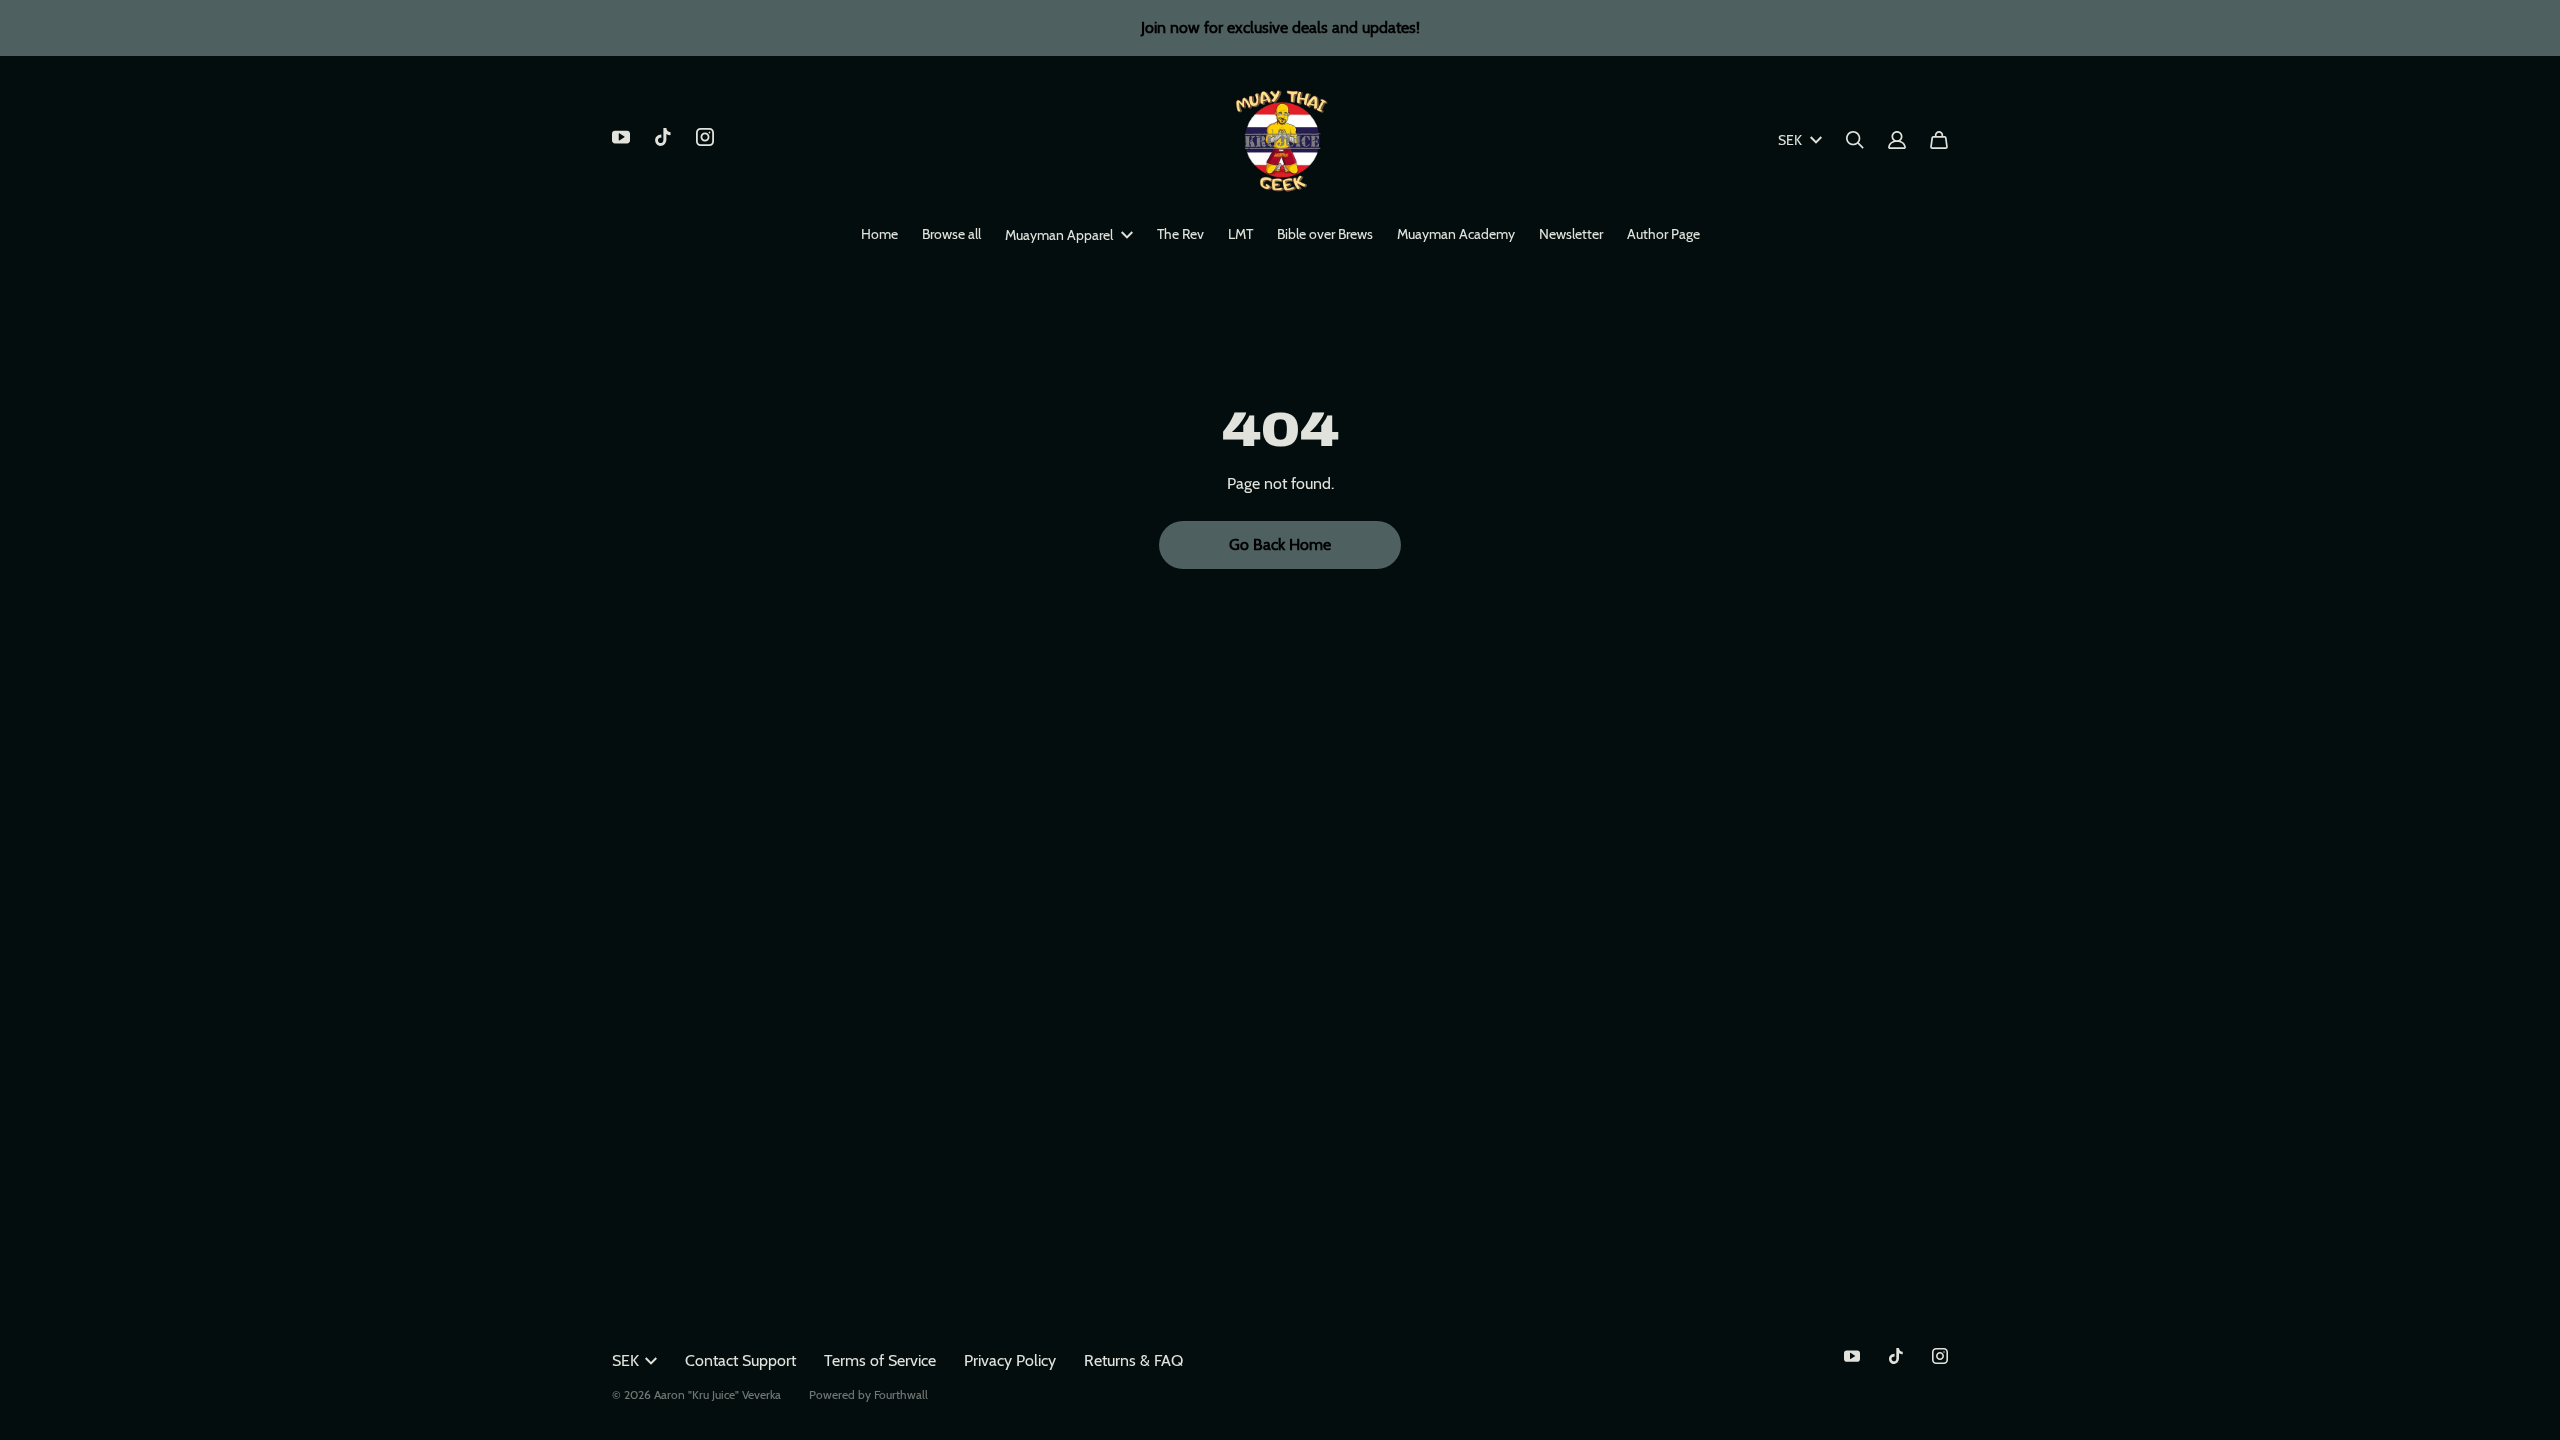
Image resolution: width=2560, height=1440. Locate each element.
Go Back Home (1280, 544)
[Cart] (1939, 140)
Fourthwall (901, 1394)
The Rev (1180, 234)
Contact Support (740, 1360)
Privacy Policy (1010, 1360)
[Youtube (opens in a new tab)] (621, 137)
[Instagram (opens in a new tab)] (705, 137)
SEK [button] (1790, 140)
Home (879, 234)
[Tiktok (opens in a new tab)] (663, 137)
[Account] (1897, 140)
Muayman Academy (1456, 234)
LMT (1240, 234)
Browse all (951, 234)
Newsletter (1571, 234)
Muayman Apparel (1059, 235)
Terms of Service (880, 1360)
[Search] (1855, 140)
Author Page (1663, 234)
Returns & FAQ (1133, 1360)
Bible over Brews (1325, 234)
